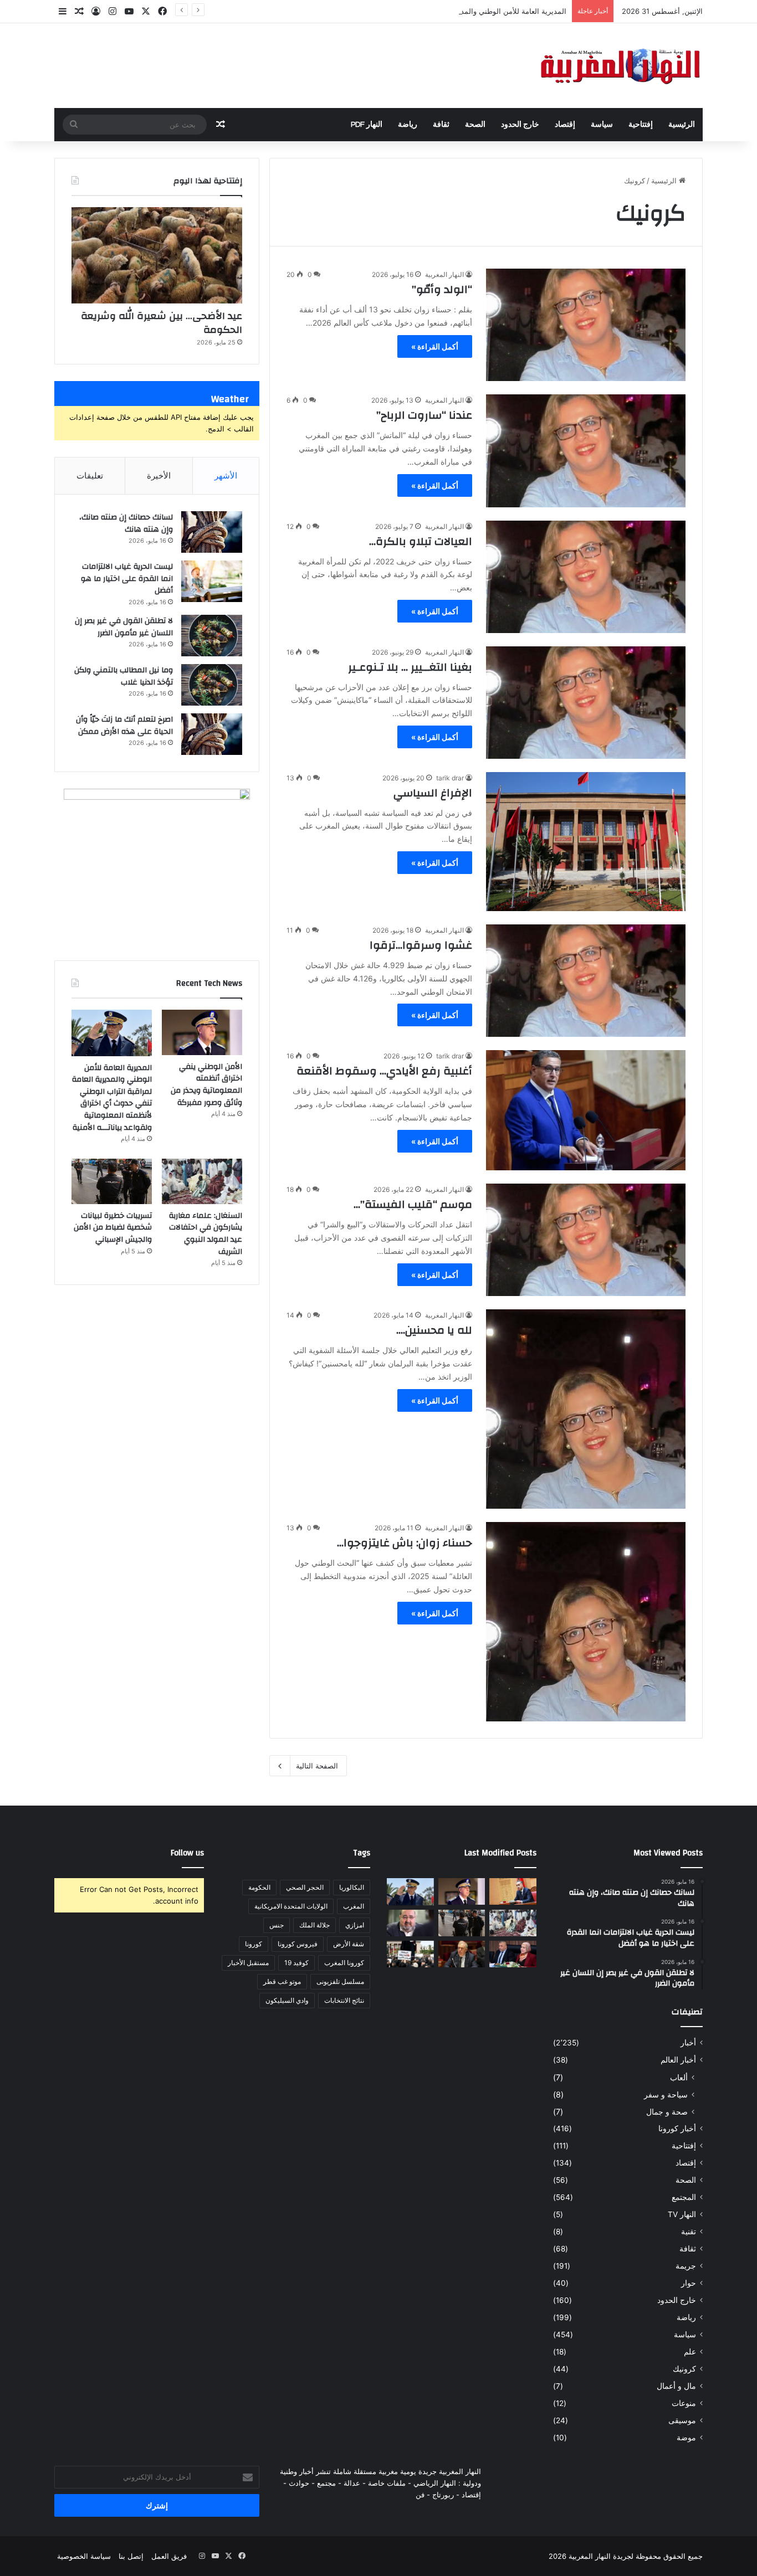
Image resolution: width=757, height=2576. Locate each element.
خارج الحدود (520, 125)
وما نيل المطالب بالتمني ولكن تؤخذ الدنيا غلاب (124, 676)
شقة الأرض (349, 1944)
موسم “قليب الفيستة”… (413, 1204)
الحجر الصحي (305, 1887)
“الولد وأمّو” (442, 289)
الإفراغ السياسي (433, 793)
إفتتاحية (641, 125)
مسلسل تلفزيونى (340, 1981)
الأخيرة (159, 475)
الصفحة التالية (317, 1766)
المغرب (354, 1906)
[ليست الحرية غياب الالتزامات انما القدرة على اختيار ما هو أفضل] (212, 581)
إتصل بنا (131, 2556)
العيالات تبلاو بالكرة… (421, 541)
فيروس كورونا (298, 1944)
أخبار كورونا (677, 2128)
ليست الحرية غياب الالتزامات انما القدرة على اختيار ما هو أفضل (127, 579)
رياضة (408, 125)
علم (690, 2352)
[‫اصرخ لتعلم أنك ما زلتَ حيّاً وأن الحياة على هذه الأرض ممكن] (212, 734)
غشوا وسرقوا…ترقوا (421, 945)
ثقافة (441, 125)
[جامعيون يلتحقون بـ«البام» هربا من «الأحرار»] (513, 1954)
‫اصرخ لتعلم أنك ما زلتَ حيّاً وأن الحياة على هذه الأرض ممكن (124, 726)
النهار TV (682, 2214)
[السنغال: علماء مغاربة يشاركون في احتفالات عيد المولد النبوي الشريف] (202, 1181)
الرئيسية (682, 125)
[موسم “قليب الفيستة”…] (586, 1240)
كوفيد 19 (296, 1963)
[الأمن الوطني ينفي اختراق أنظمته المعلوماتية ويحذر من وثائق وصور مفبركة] (202, 1032)
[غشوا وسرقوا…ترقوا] (586, 981)
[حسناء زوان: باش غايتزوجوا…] (586, 1622)
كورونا (254, 1944)
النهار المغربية (444, 274)
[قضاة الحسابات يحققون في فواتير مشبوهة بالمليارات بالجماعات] (462, 1954)
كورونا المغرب (344, 1963)
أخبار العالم (678, 2060)
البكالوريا (352, 1887)
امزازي (355, 1925)
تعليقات (90, 475)
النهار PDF (367, 125)
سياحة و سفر (666, 2094)
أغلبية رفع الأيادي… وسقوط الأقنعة (384, 1071)
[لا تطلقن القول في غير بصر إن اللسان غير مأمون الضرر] (212, 636)
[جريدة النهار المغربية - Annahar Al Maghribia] (620, 66)
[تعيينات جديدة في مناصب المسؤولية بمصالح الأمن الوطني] (513, 1891)
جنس (277, 1925)
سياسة (602, 125)
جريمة (686, 2266)
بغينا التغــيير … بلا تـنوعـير (410, 667)
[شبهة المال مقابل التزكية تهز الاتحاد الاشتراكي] (410, 1923)
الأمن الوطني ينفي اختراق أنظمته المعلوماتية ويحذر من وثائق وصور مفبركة (206, 1085)
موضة (686, 2438)
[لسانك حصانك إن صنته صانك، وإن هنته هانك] (212, 532)
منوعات (684, 2403)
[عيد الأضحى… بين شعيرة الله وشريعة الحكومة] (157, 255)
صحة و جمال (667, 2112)
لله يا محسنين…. (434, 1330)
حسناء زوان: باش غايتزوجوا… (405, 1543)
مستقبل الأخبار (248, 1963)
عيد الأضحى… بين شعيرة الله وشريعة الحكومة (162, 323)
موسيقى (682, 2420)
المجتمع (684, 2197)
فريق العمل (169, 2556)
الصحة (475, 125)
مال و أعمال (676, 2386)
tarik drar (450, 778)
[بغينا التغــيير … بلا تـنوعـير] (586, 703)
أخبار (688, 2043)
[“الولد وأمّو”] (586, 325)
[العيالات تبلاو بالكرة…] (586, 577)
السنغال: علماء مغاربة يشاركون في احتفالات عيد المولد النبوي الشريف (206, 1234)
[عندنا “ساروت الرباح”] (586, 451)
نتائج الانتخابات (344, 2000)
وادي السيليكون (287, 2000)
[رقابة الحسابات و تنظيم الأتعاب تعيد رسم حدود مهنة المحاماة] (410, 1954)
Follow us (187, 1853)
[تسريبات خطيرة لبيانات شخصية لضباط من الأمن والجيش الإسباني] (112, 1181)
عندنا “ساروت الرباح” (424, 415)
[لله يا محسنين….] (586, 1409)
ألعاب (679, 2077)
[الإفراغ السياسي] (586, 842)
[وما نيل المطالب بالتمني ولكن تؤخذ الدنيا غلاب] (212, 685)
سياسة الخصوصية (84, 2556)
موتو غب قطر (282, 1981)
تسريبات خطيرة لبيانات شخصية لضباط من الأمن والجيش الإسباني (113, 1228)
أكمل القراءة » (435, 346)
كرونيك (684, 2369)
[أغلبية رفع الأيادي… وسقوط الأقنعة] (586, 1110)
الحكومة (259, 1887)
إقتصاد (565, 125)
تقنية (689, 2231)
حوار (689, 2283)
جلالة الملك (314, 1925)
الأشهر (226, 475)
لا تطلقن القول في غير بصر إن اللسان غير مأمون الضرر (124, 627)
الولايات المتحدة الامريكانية (291, 1906)
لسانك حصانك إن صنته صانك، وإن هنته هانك (126, 523)
